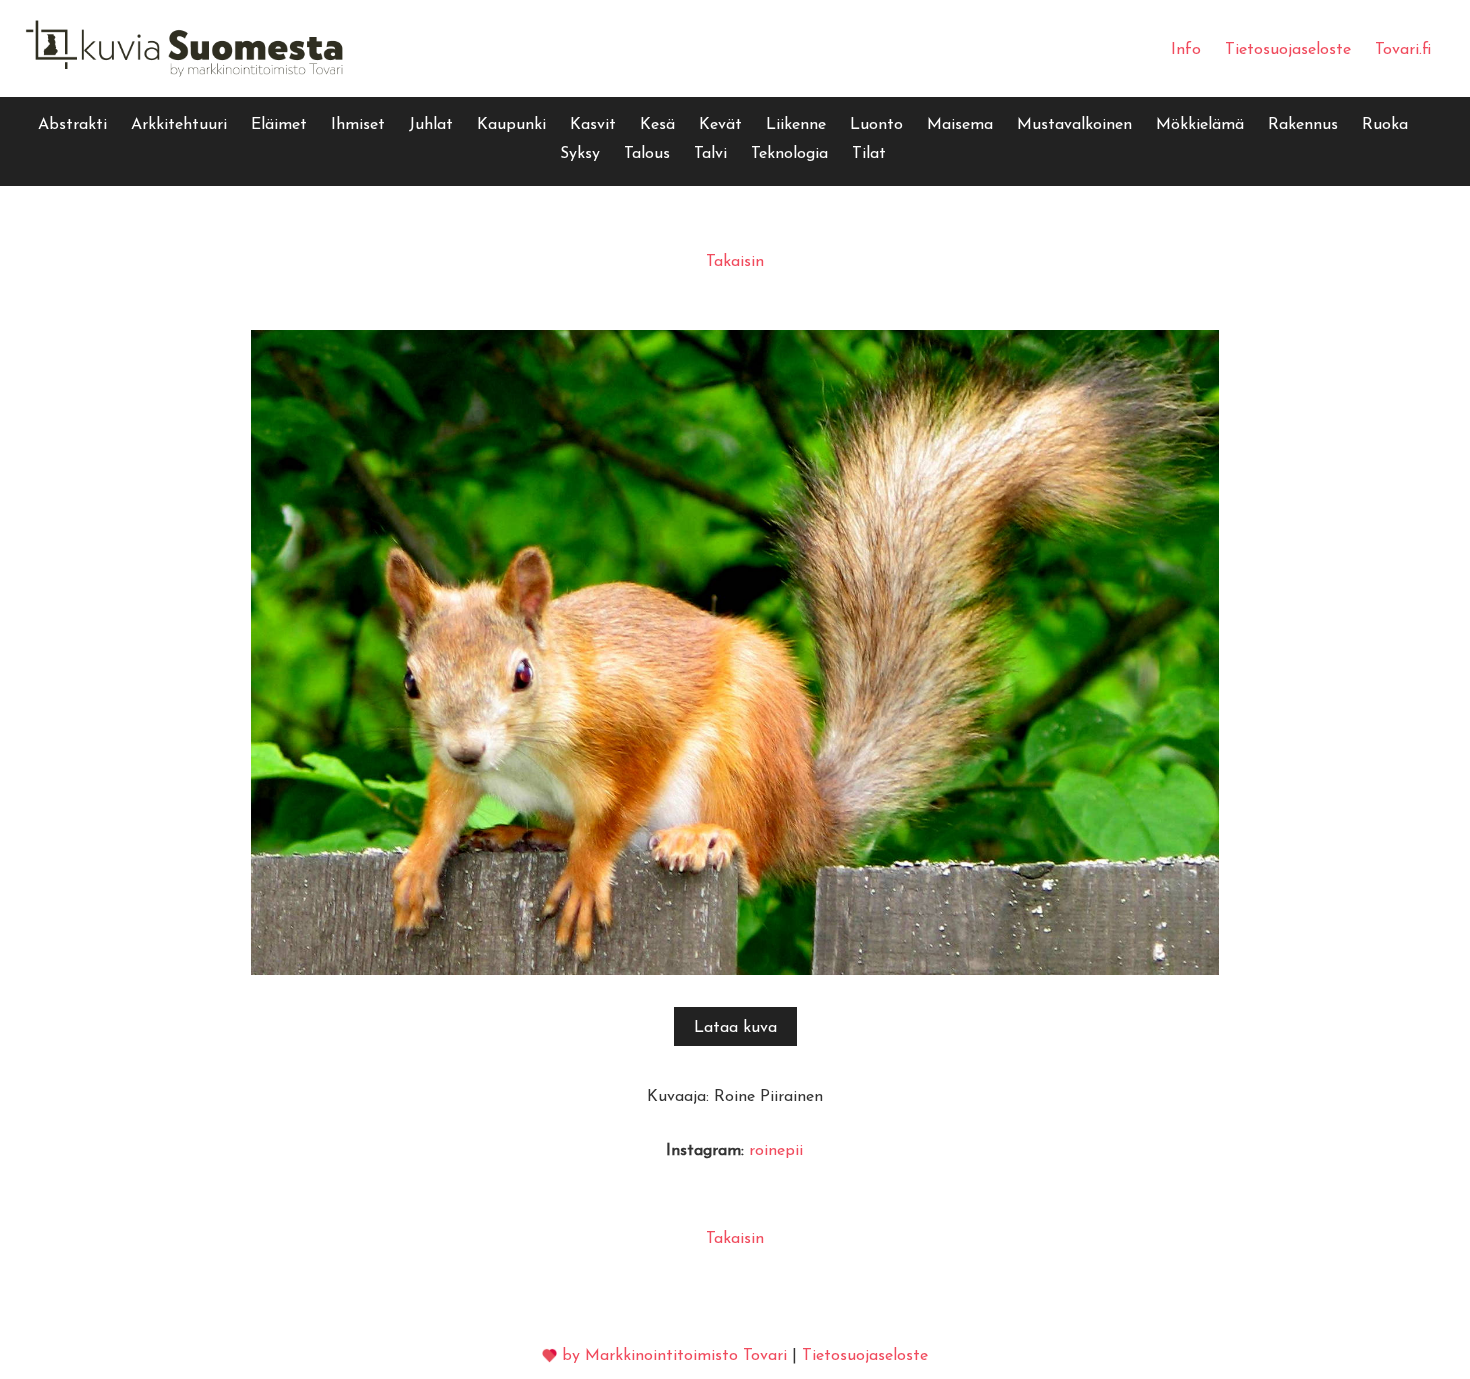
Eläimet (279, 125)
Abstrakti (72, 125)
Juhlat (431, 125)
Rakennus (1303, 125)
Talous (647, 154)
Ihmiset (358, 125)
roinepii (776, 1151)
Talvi (710, 154)
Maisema (960, 125)
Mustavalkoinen (1074, 125)
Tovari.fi (1403, 50)
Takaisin (735, 262)
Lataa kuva (735, 1028)
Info (1186, 50)
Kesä (657, 125)
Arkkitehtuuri (179, 125)
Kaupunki (511, 125)
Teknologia (789, 154)
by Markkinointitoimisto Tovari (674, 1356)
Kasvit (593, 125)
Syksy (580, 154)
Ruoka (1385, 125)
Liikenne (796, 125)
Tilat (869, 154)
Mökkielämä (1200, 125)
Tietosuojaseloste (1288, 50)
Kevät (720, 125)
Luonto (876, 125)
